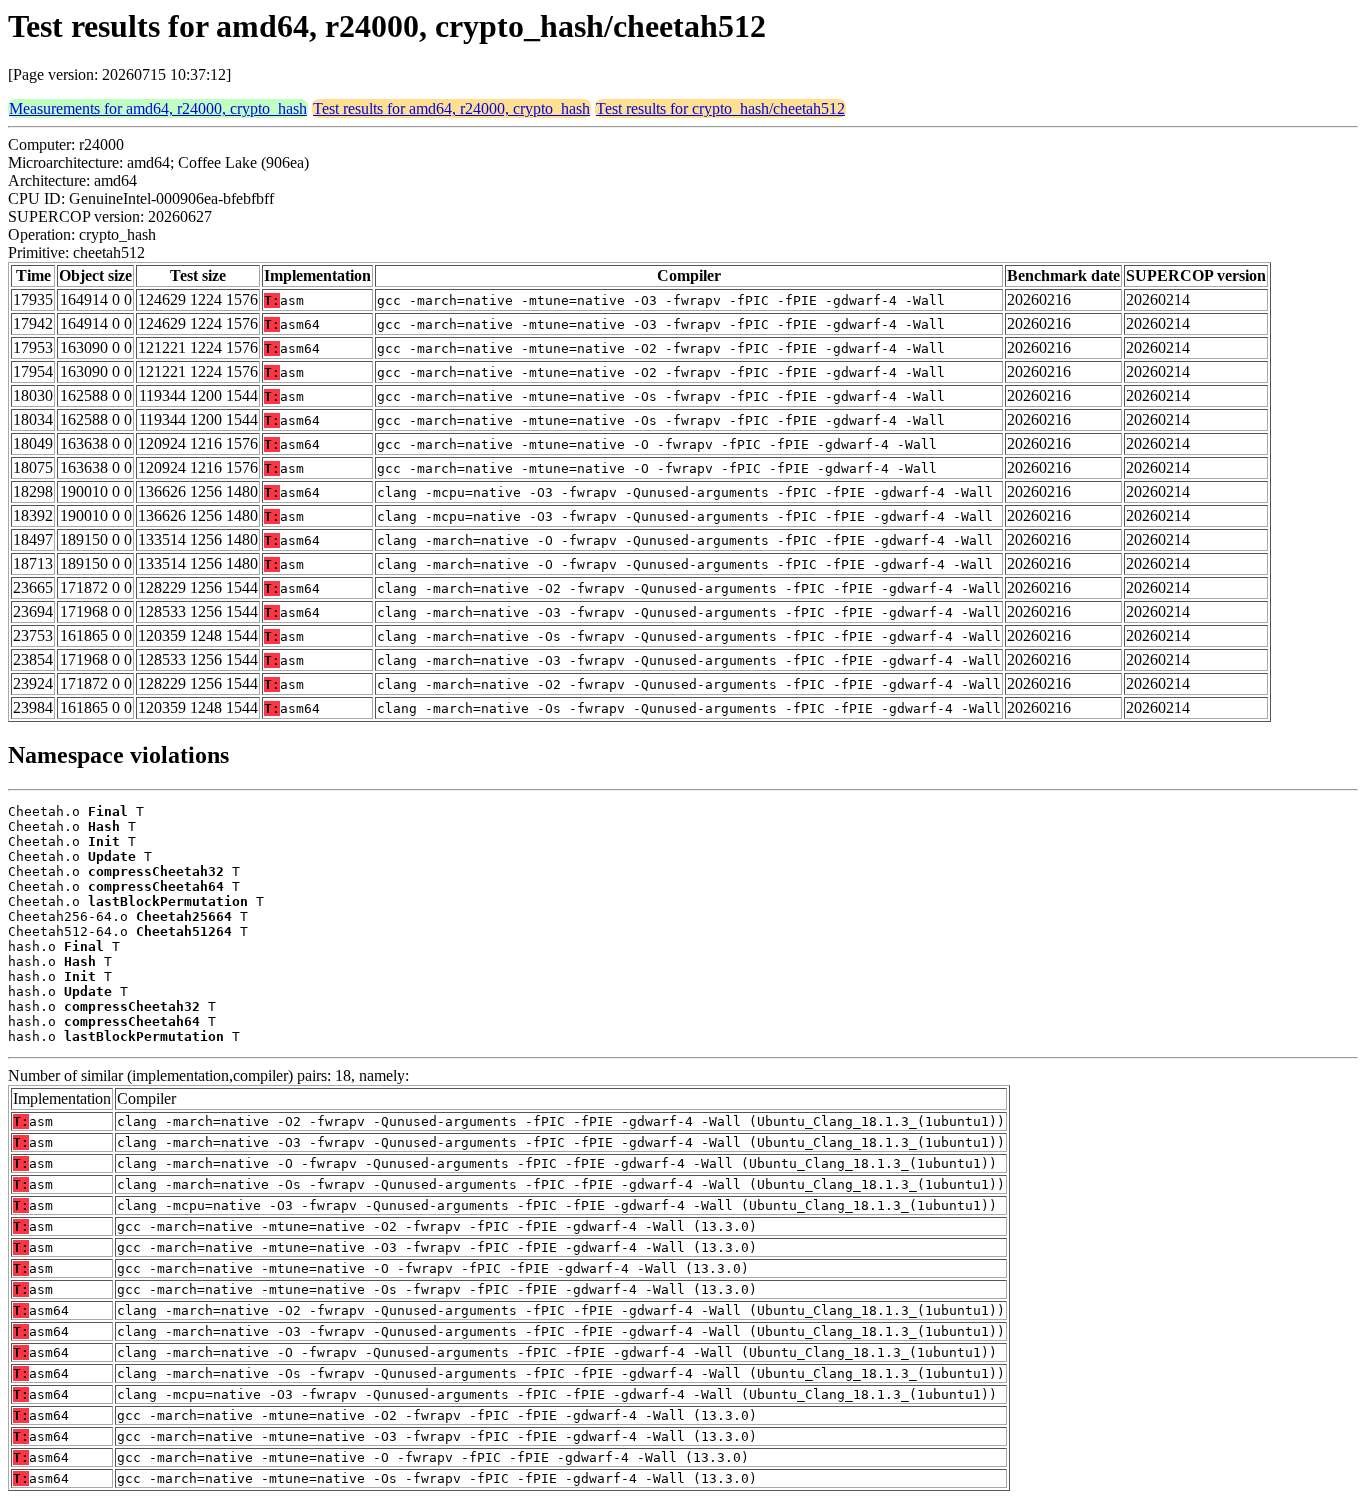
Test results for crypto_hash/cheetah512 (720, 108)
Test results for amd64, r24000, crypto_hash (451, 108)
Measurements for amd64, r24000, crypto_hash (158, 108)
